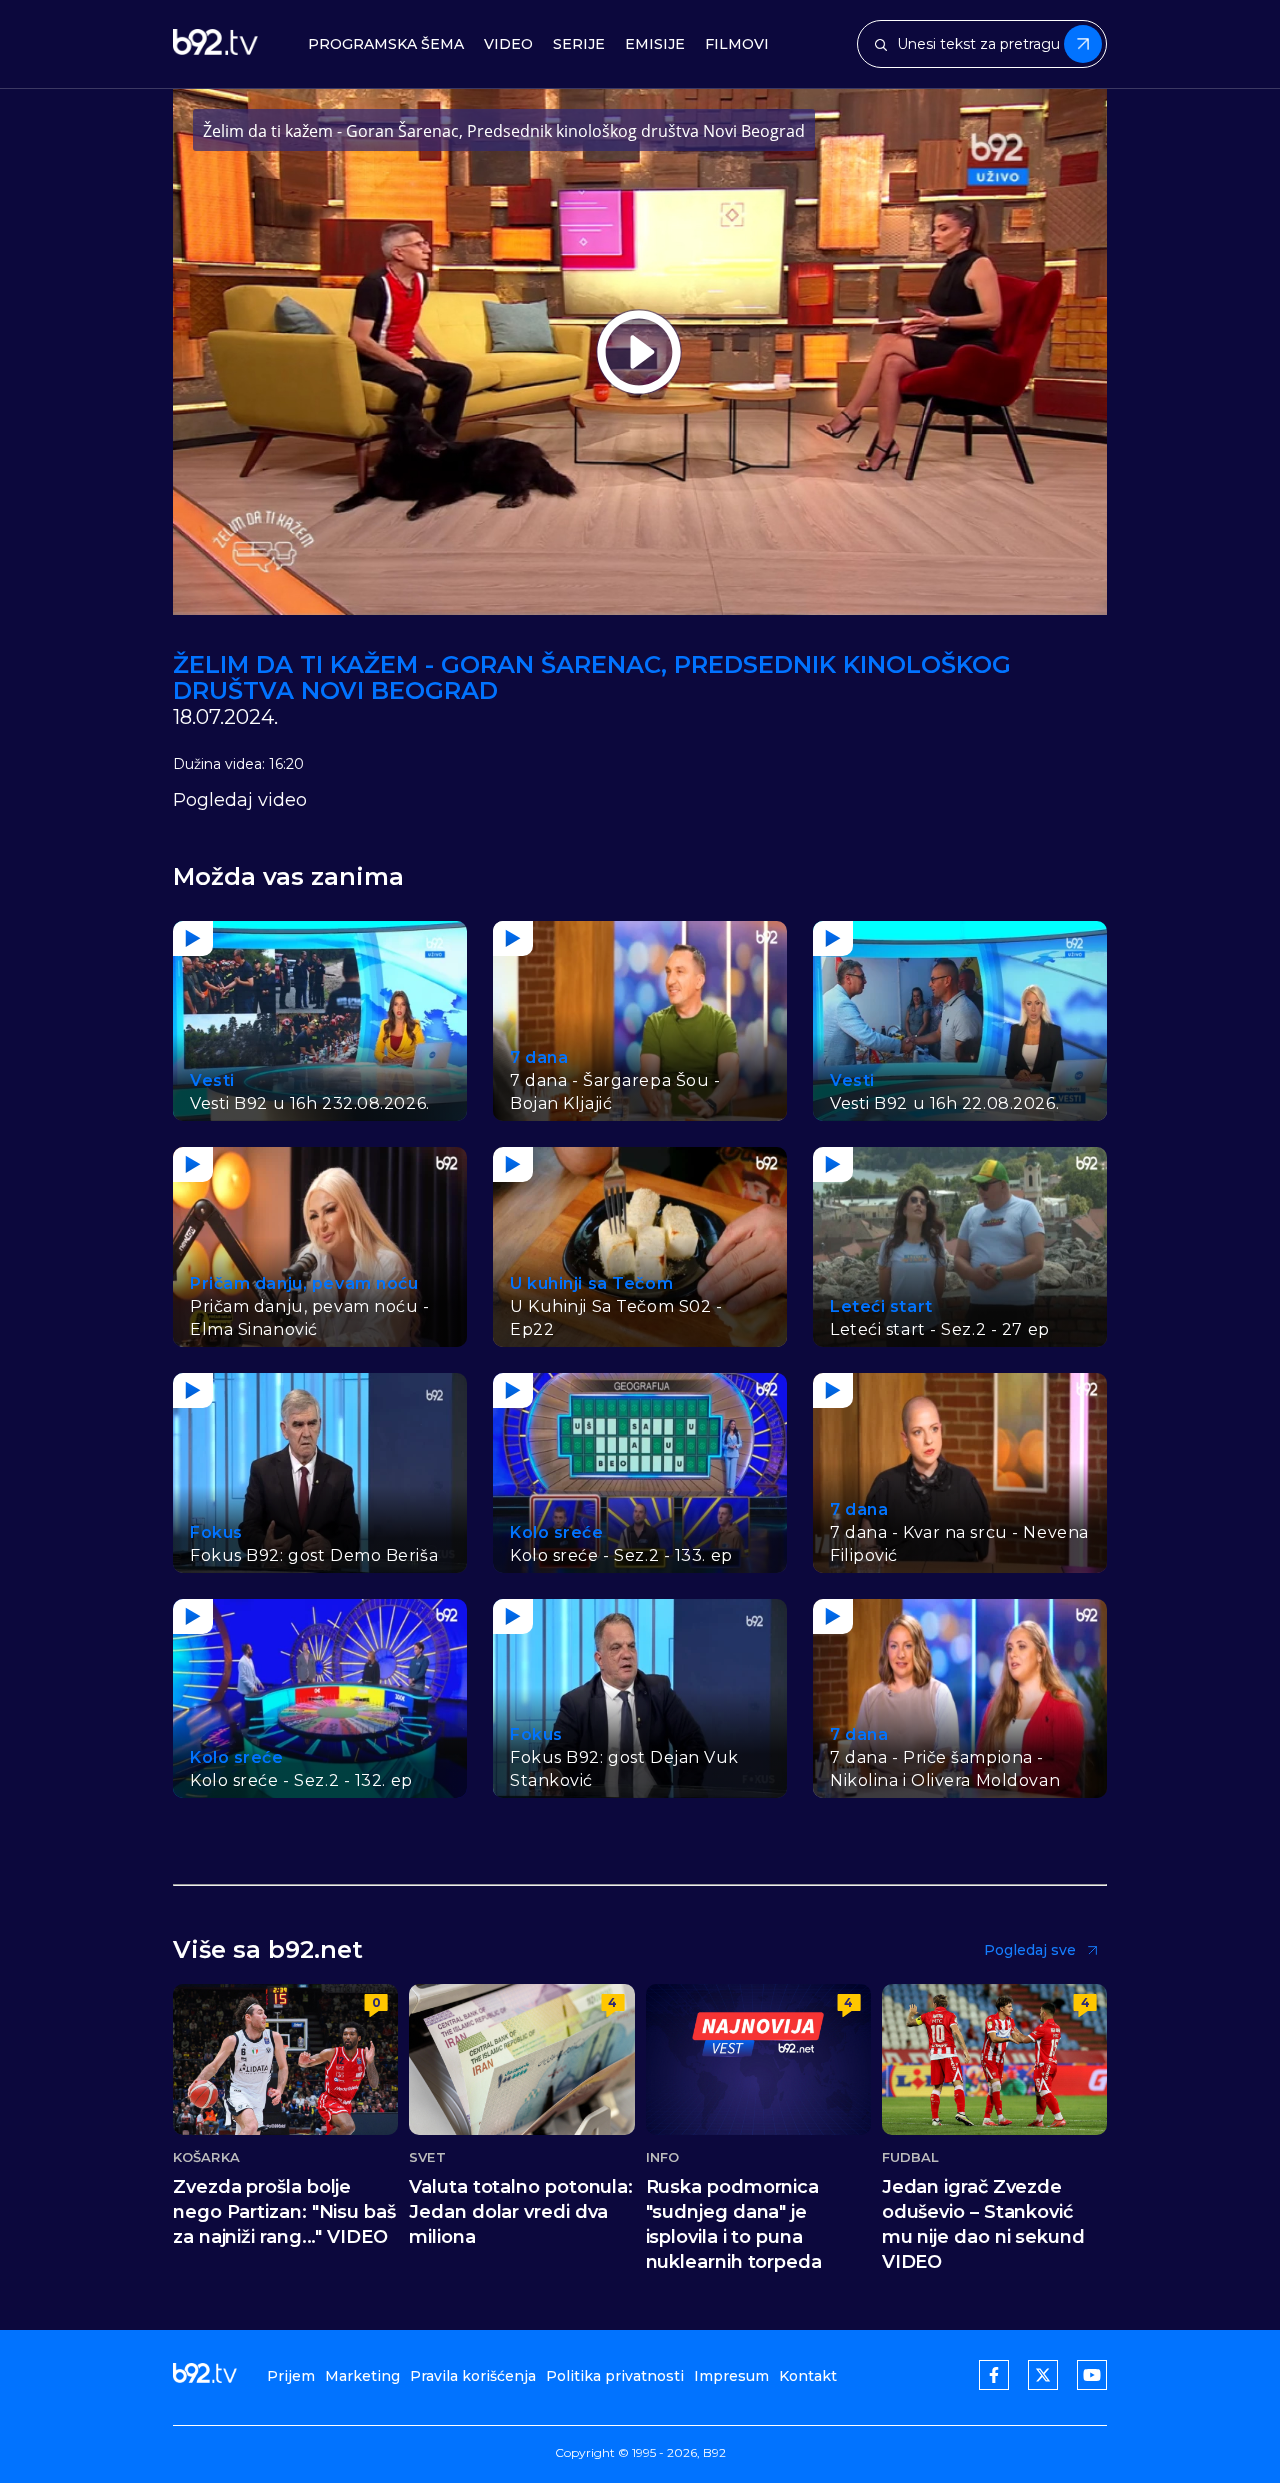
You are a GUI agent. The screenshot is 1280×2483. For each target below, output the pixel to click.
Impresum (731, 2376)
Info (662, 2157)
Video (508, 44)
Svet (427, 2157)
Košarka (206, 2157)
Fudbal (911, 2157)
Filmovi (737, 44)
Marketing (362, 2376)
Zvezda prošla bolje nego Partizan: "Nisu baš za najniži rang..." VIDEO (284, 2212)
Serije (579, 44)
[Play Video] (639, 352)
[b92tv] (215, 44)
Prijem (291, 2376)
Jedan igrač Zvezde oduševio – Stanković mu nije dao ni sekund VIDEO (983, 2224)
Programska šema (386, 44)
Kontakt (808, 2376)
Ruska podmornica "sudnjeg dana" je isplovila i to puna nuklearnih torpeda (734, 2224)
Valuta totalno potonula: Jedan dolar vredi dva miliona (521, 2212)
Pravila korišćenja (473, 2376)
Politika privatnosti (615, 2376)
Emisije (655, 44)
